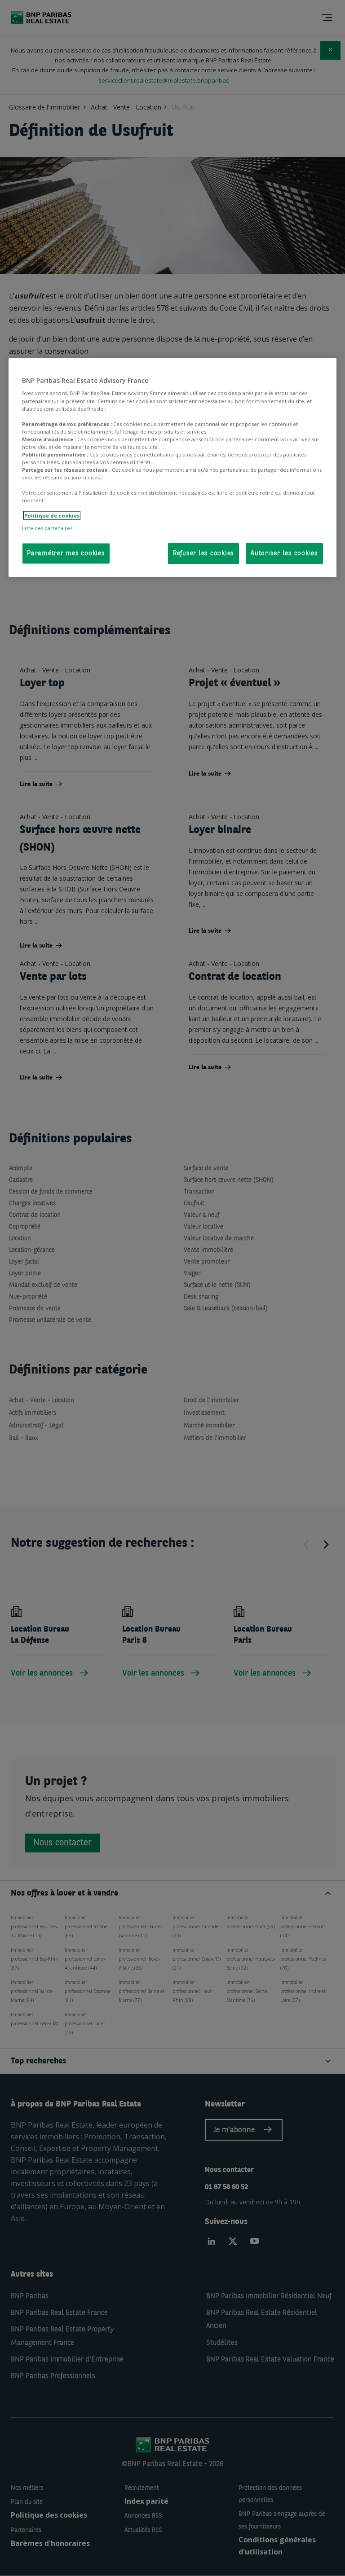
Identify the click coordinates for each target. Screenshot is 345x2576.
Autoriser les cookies (284, 553)
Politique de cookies (52, 516)
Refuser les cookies (203, 553)
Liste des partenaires (47, 528)
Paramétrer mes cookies (66, 553)
